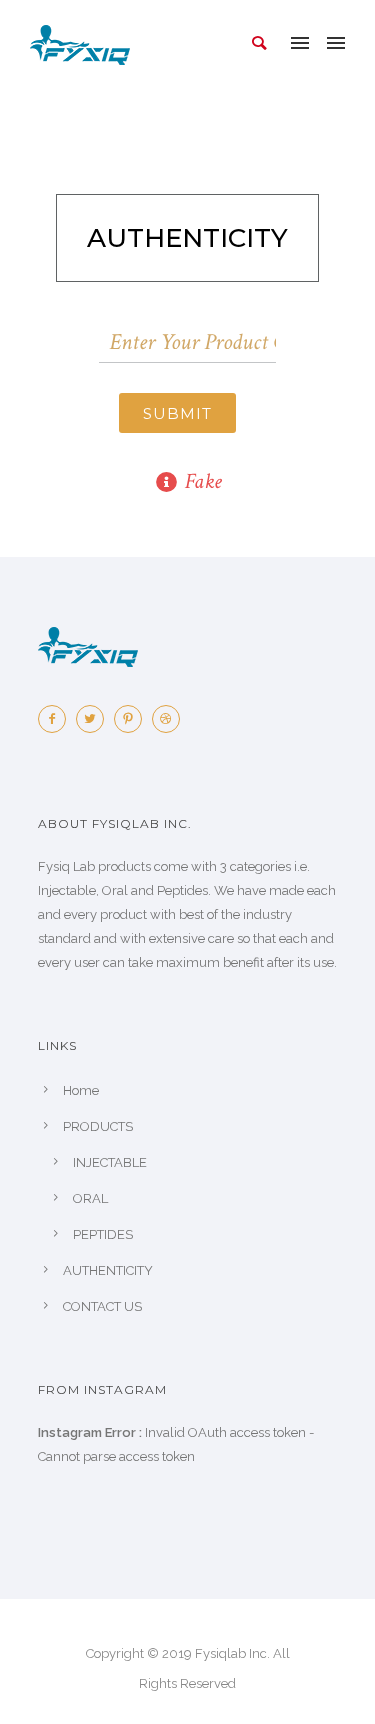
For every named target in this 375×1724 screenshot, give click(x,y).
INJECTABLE (110, 1162)
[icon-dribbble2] (171, 719)
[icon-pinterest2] (133, 719)
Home (81, 1090)
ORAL (90, 1198)
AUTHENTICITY (108, 1270)
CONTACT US (102, 1306)
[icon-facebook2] (57, 719)
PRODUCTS (98, 1126)
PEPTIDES (103, 1234)
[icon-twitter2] (95, 719)
